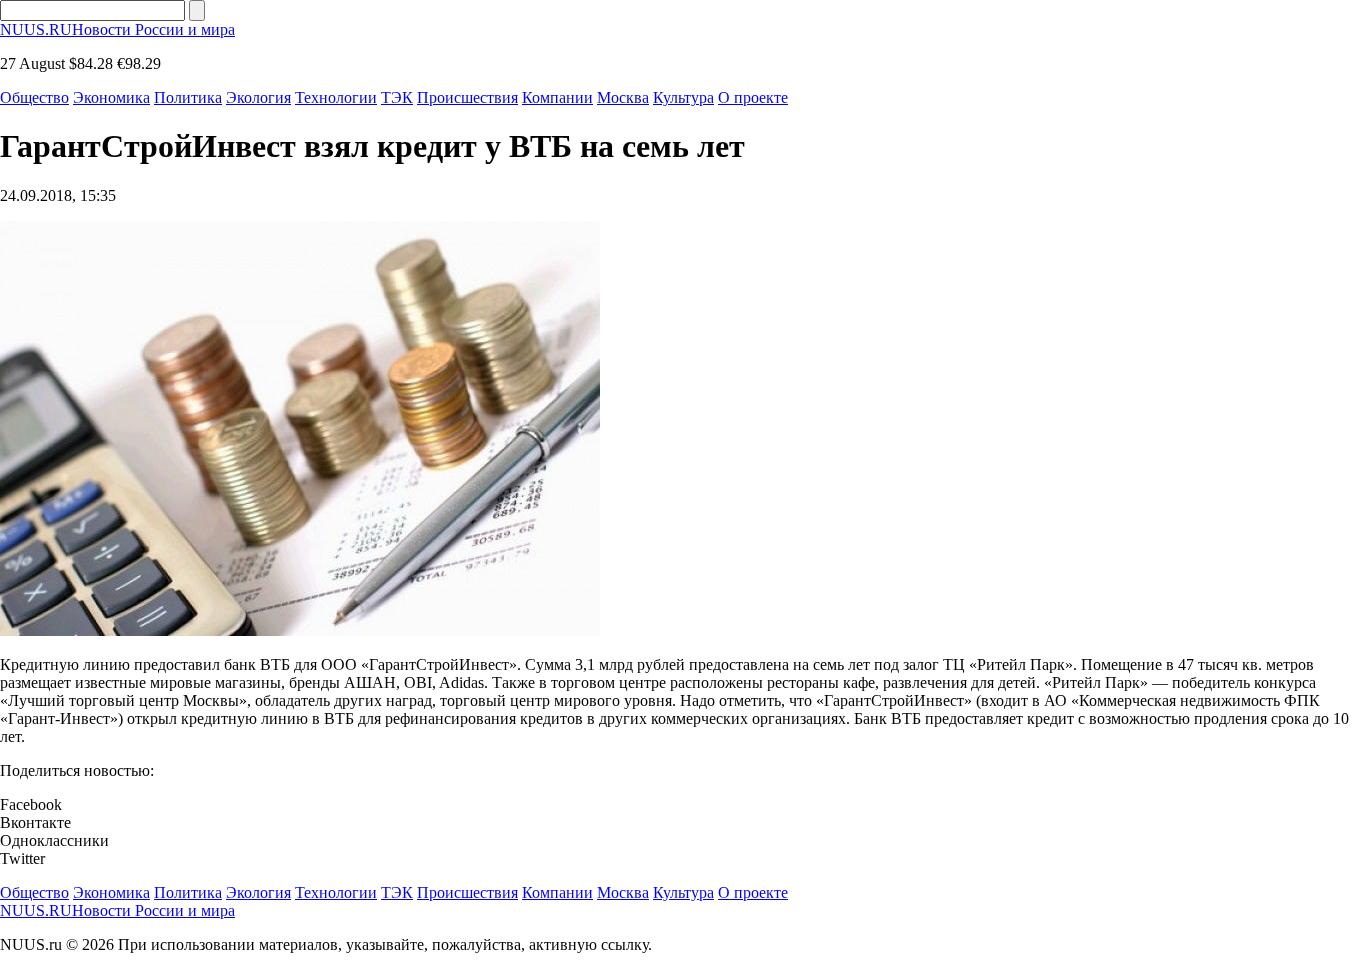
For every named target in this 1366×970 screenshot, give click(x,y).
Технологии (336, 97)
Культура (683, 97)
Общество (34, 97)
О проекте (753, 97)
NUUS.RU (117, 29)
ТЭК (397, 97)
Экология (258, 97)
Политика (188, 97)
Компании (557, 97)
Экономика (111, 97)
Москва (623, 97)
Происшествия (467, 97)
